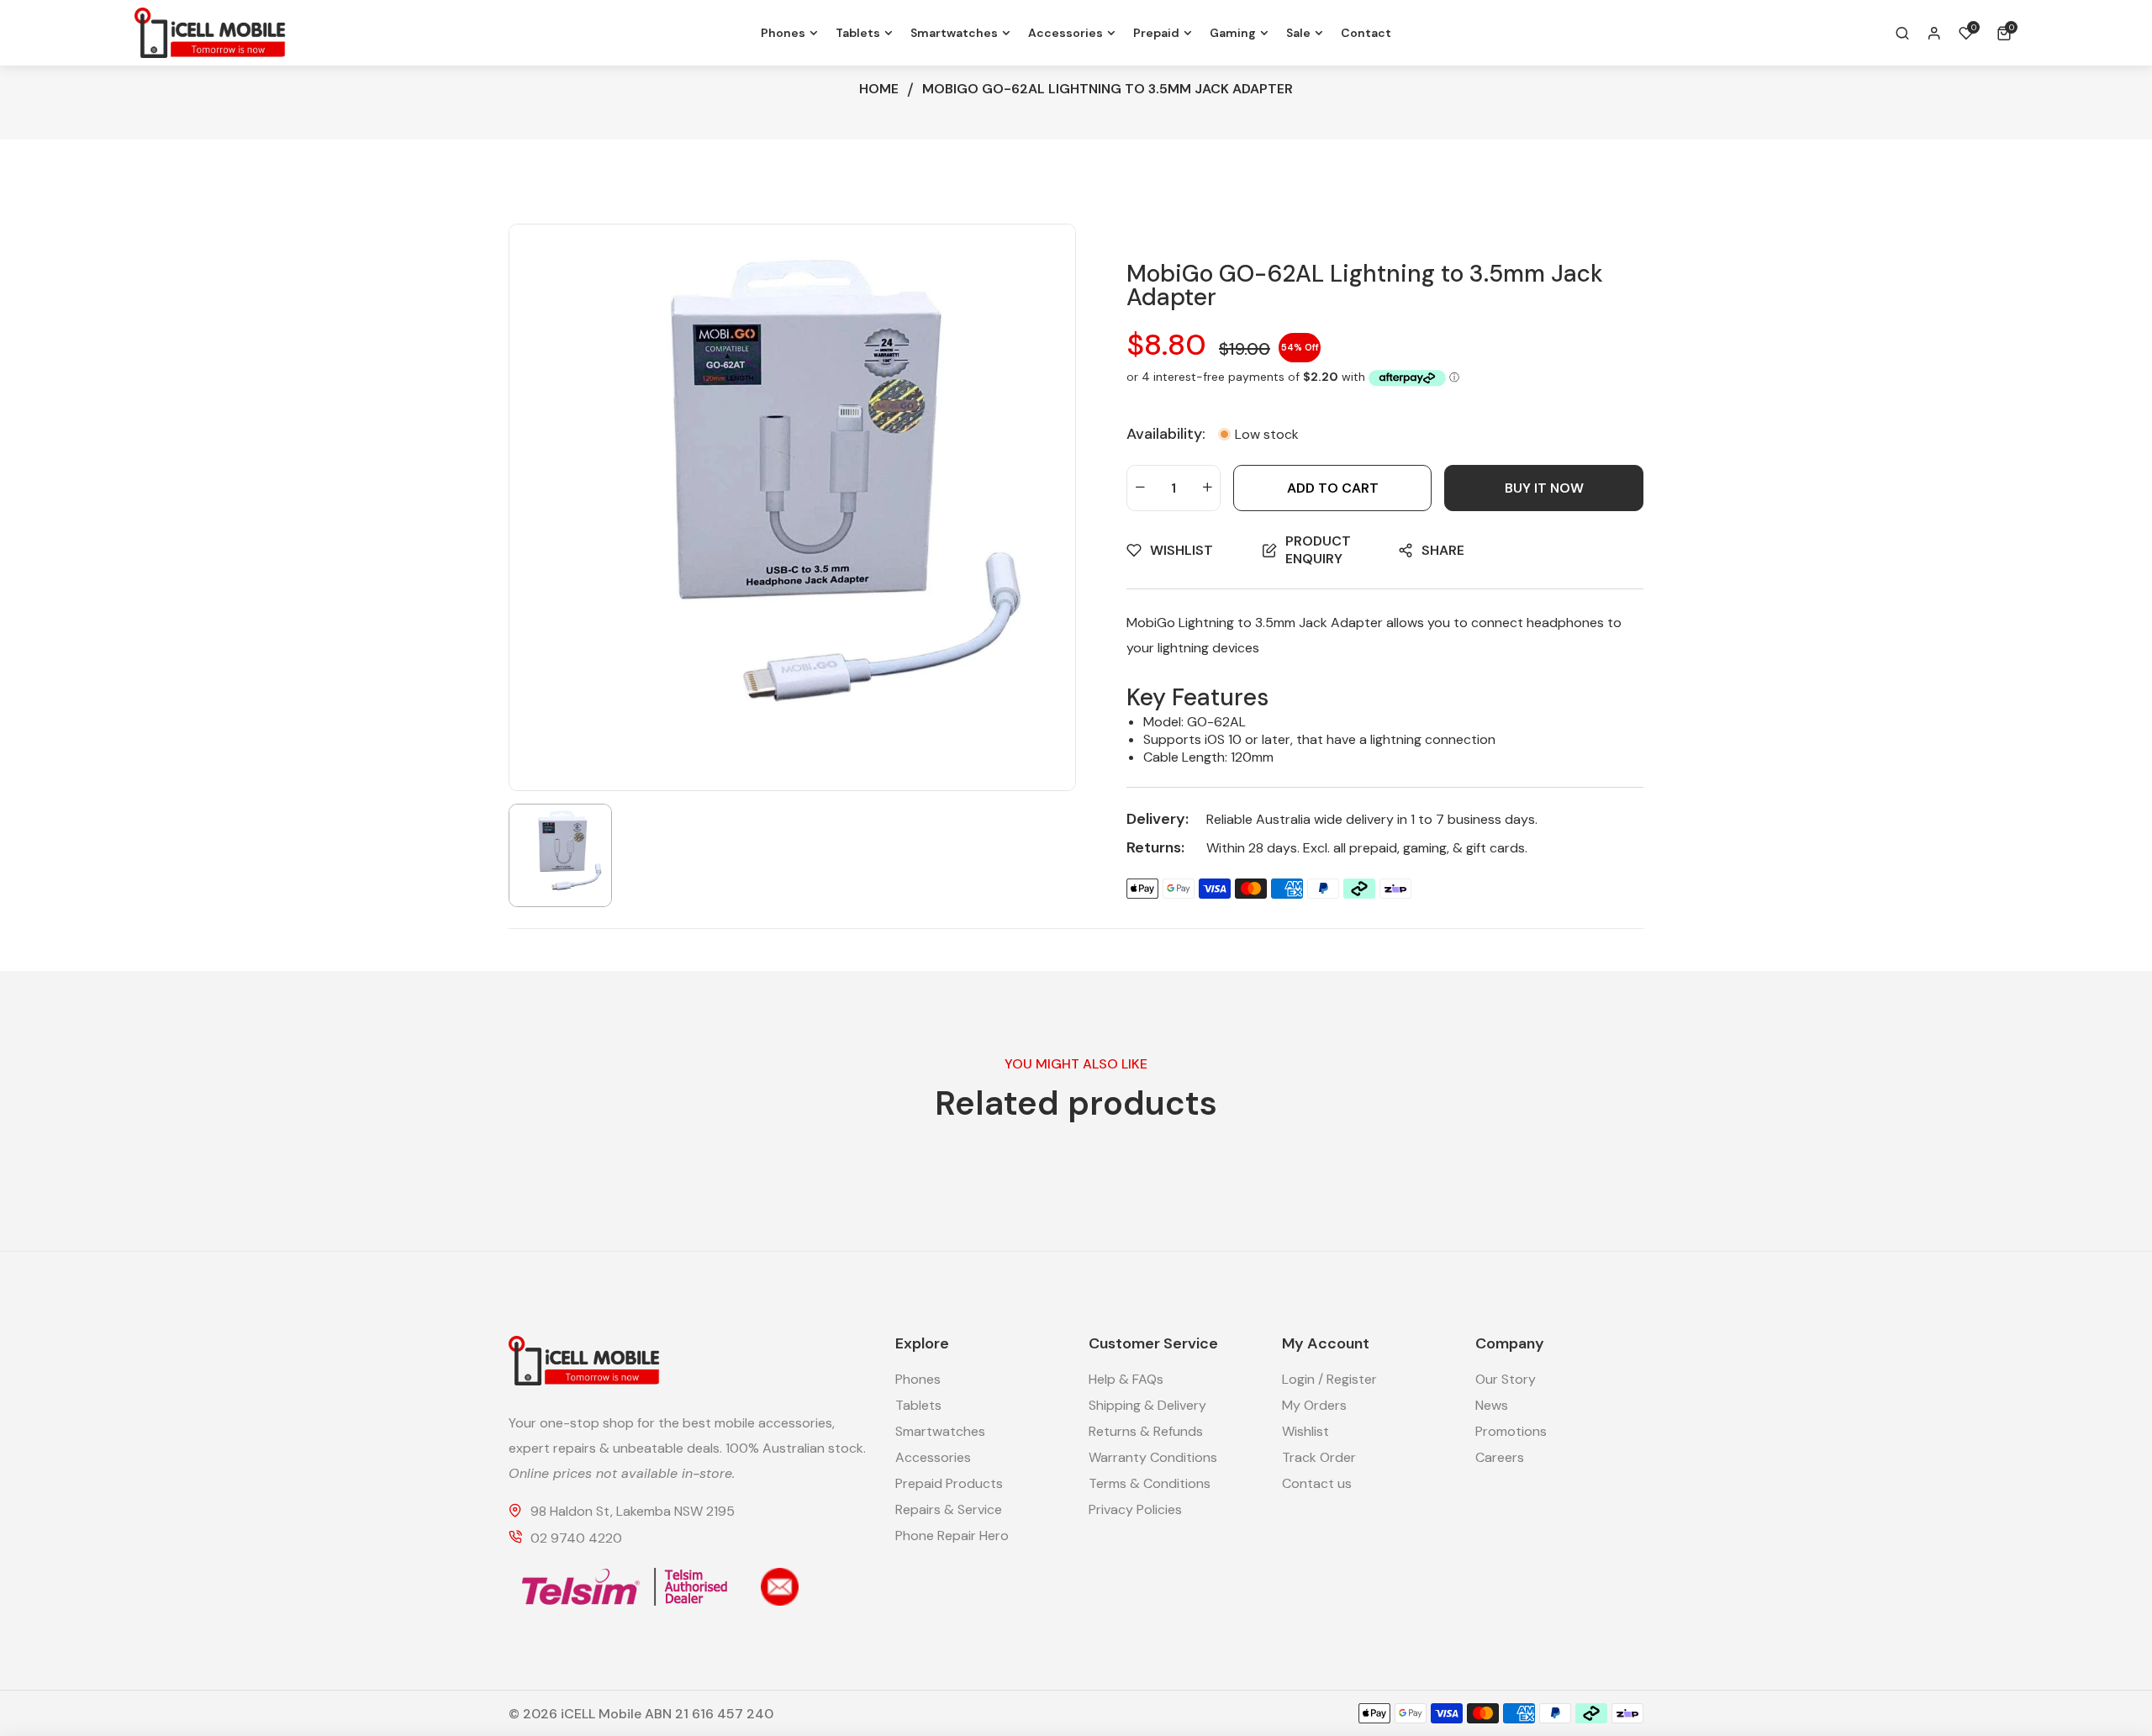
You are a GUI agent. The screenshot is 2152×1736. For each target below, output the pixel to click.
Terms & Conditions (1150, 1483)
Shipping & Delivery (1147, 1405)
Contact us (1317, 1483)
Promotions (1511, 1431)
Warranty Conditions (1153, 1457)
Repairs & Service (949, 1509)
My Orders (1314, 1405)
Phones (918, 1379)
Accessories (933, 1457)
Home (879, 89)
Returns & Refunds (1146, 1431)
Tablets (918, 1405)
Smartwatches (940, 1431)
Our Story (1506, 1379)
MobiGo (1151, 623)
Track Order (1319, 1457)
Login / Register (1329, 1379)
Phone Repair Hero (952, 1535)
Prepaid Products (949, 1483)
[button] (2007, 33)
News (1492, 1405)
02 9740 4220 (576, 1538)
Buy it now (1544, 488)
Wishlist (1305, 1431)
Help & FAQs (1126, 1379)
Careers (1500, 1457)
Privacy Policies (1135, 1509)
